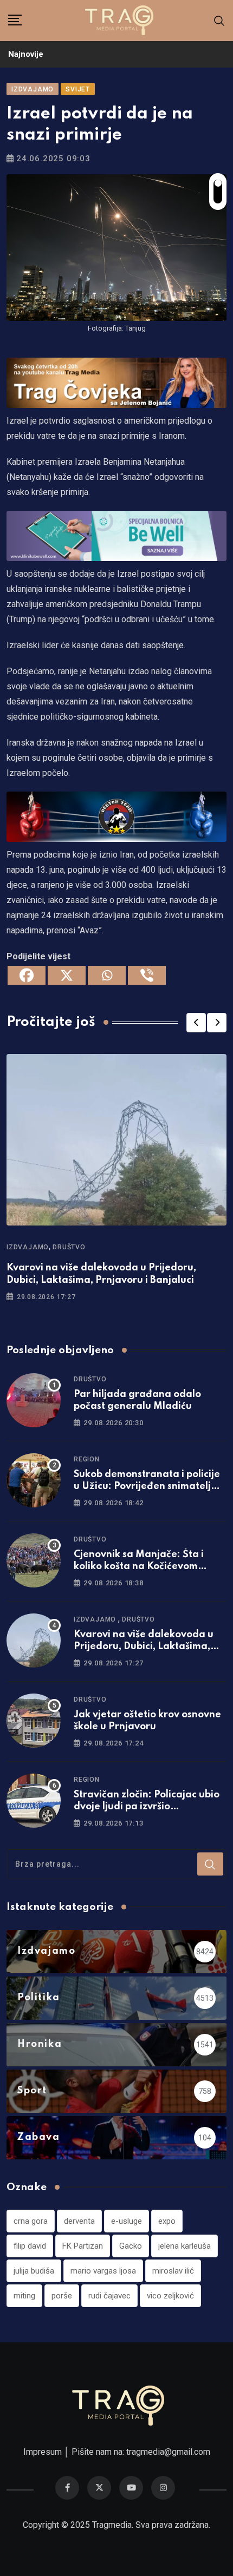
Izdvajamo (28, 1247)
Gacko (131, 2246)
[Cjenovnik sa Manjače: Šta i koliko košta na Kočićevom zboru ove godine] (34, 1560)
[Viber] (147, 975)
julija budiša (34, 2271)
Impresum (43, 2452)
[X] (67, 975)
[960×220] (116, 535)
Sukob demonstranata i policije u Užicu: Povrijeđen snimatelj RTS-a (147, 1487)
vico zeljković (170, 2296)
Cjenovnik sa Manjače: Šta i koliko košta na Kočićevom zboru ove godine (139, 1567)
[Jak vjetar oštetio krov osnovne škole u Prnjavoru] (34, 1721)
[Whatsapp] (107, 975)
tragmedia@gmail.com (168, 2452)
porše (62, 2296)
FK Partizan (83, 2246)
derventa (79, 2221)
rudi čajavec (109, 2296)
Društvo (69, 1247)
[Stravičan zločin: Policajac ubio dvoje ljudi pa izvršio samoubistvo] (34, 1801)
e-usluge (127, 2221)
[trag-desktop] (116, 382)
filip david (30, 2246)
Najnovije (26, 54)
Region (87, 1459)
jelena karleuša (185, 2246)
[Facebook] (27, 975)
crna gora (31, 2221)
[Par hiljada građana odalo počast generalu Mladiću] (34, 1400)
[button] (196, 1023)
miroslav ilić (173, 2271)
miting (24, 2296)
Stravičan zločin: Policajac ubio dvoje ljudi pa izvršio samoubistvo (147, 1807)
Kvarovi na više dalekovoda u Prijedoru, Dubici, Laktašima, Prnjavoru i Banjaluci (144, 1647)
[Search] (219, 20)
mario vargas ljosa (103, 2271)
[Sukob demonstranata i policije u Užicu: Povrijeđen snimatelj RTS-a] (34, 1480)
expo (167, 2221)
